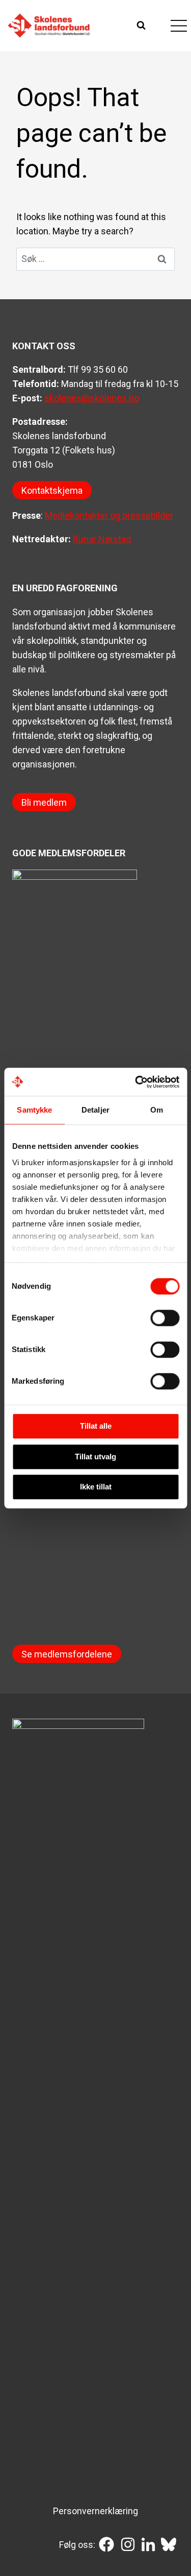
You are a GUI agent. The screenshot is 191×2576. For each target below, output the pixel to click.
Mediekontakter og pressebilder (109, 515)
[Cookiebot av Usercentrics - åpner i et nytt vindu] (136, 1082)
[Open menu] (179, 26)
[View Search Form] (142, 26)
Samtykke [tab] (34, 1110)
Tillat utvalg (95, 1456)
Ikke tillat (96, 1487)
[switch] (165, 1318)
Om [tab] (157, 1110)
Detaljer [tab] (95, 1110)
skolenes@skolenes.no (92, 398)
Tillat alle (96, 1426)
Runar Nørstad (102, 539)
